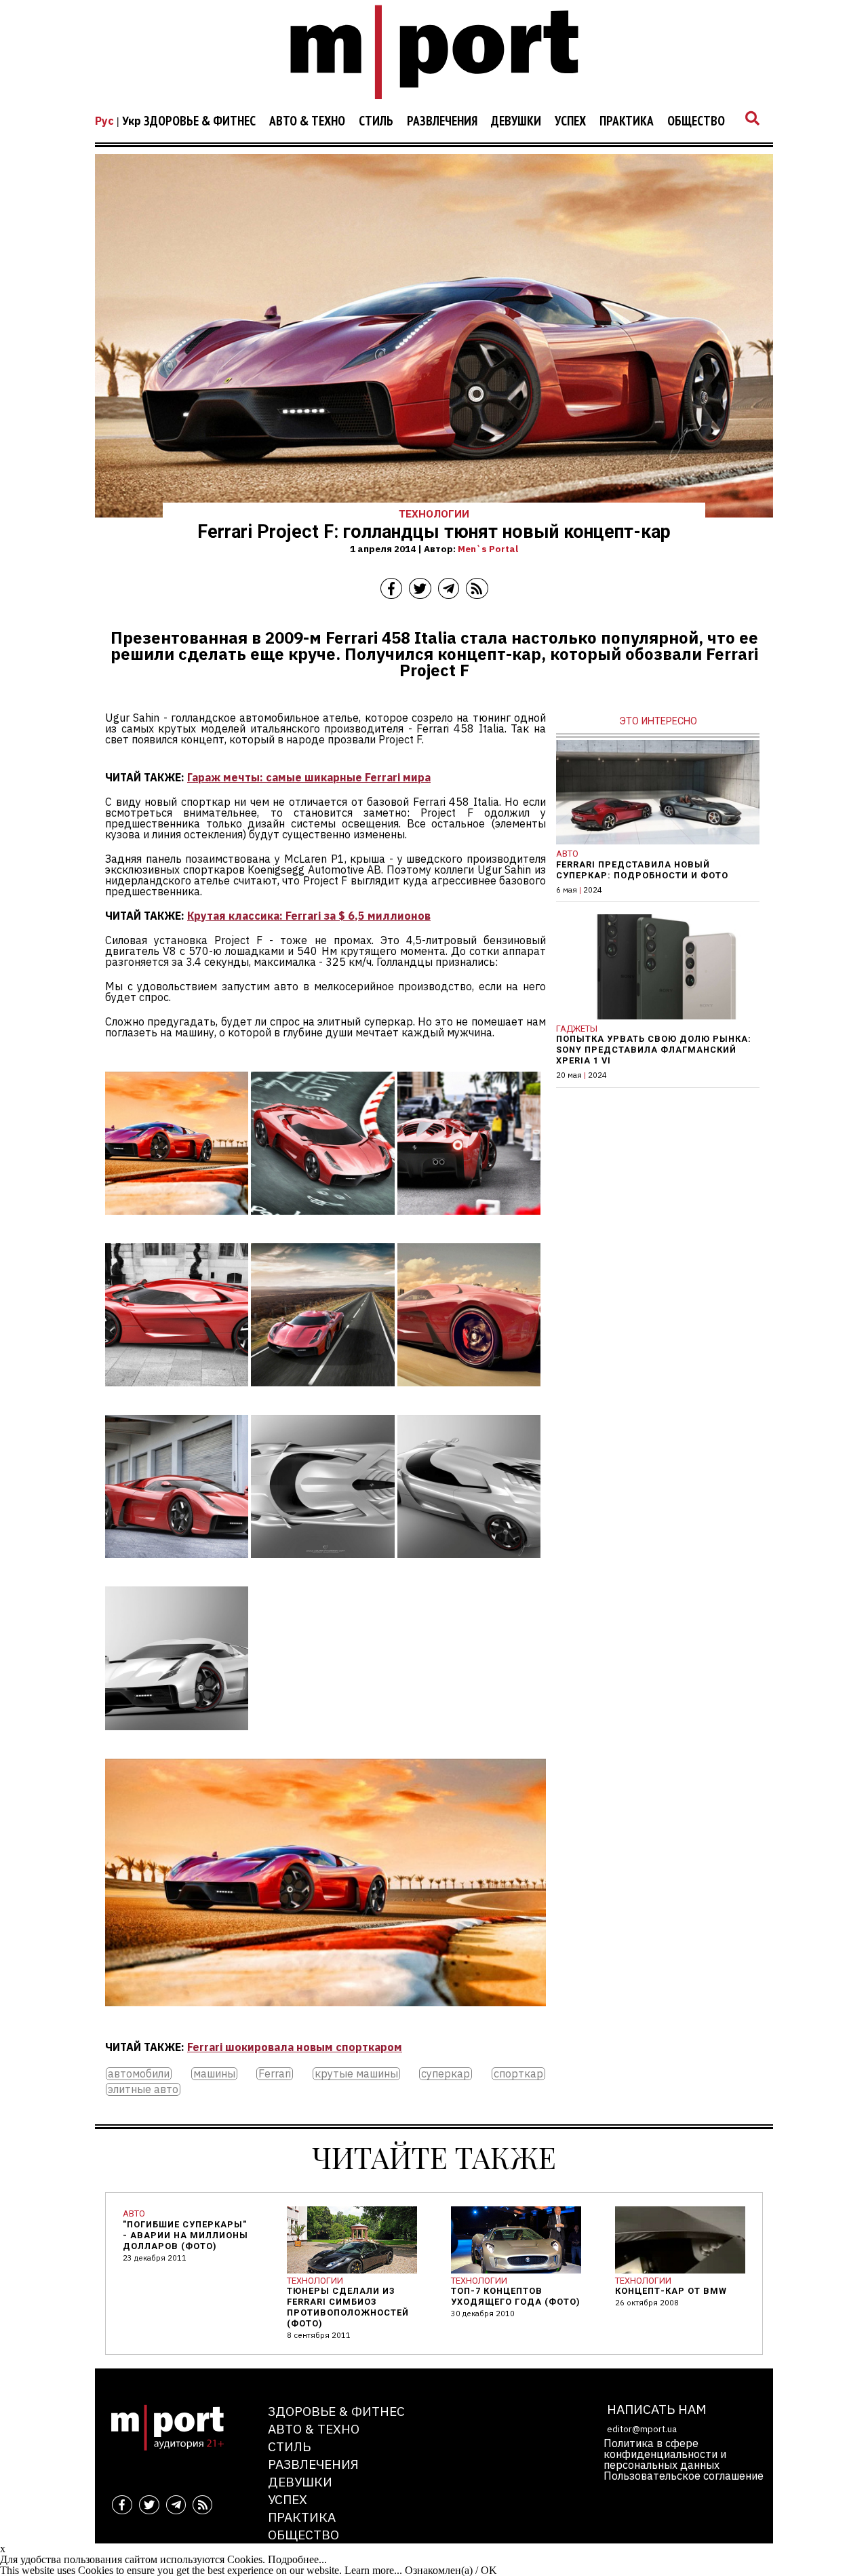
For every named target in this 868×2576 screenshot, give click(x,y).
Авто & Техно (307, 121)
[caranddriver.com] (469, 1224)
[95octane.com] (177, 1740)
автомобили (139, 2074)
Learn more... (373, 2570)
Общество (696, 121)
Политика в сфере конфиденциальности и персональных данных (665, 2454)
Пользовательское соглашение (684, 2476)
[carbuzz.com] (469, 1567)
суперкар (446, 2074)
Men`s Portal (488, 549)
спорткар (518, 2074)
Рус (104, 121)
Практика (627, 121)
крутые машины (356, 2074)
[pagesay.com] (177, 1224)
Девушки (516, 121)
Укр (132, 121)
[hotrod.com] (322, 1224)
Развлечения (442, 121)
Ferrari (275, 2074)
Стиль (376, 121)
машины (214, 2074)
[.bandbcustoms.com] (177, 1396)
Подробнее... (297, 2559)
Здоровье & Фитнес (200, 121)
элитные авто (143, 2089)
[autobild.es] (322, 1396)
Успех (570, 121)
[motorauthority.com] (469, 1396)
